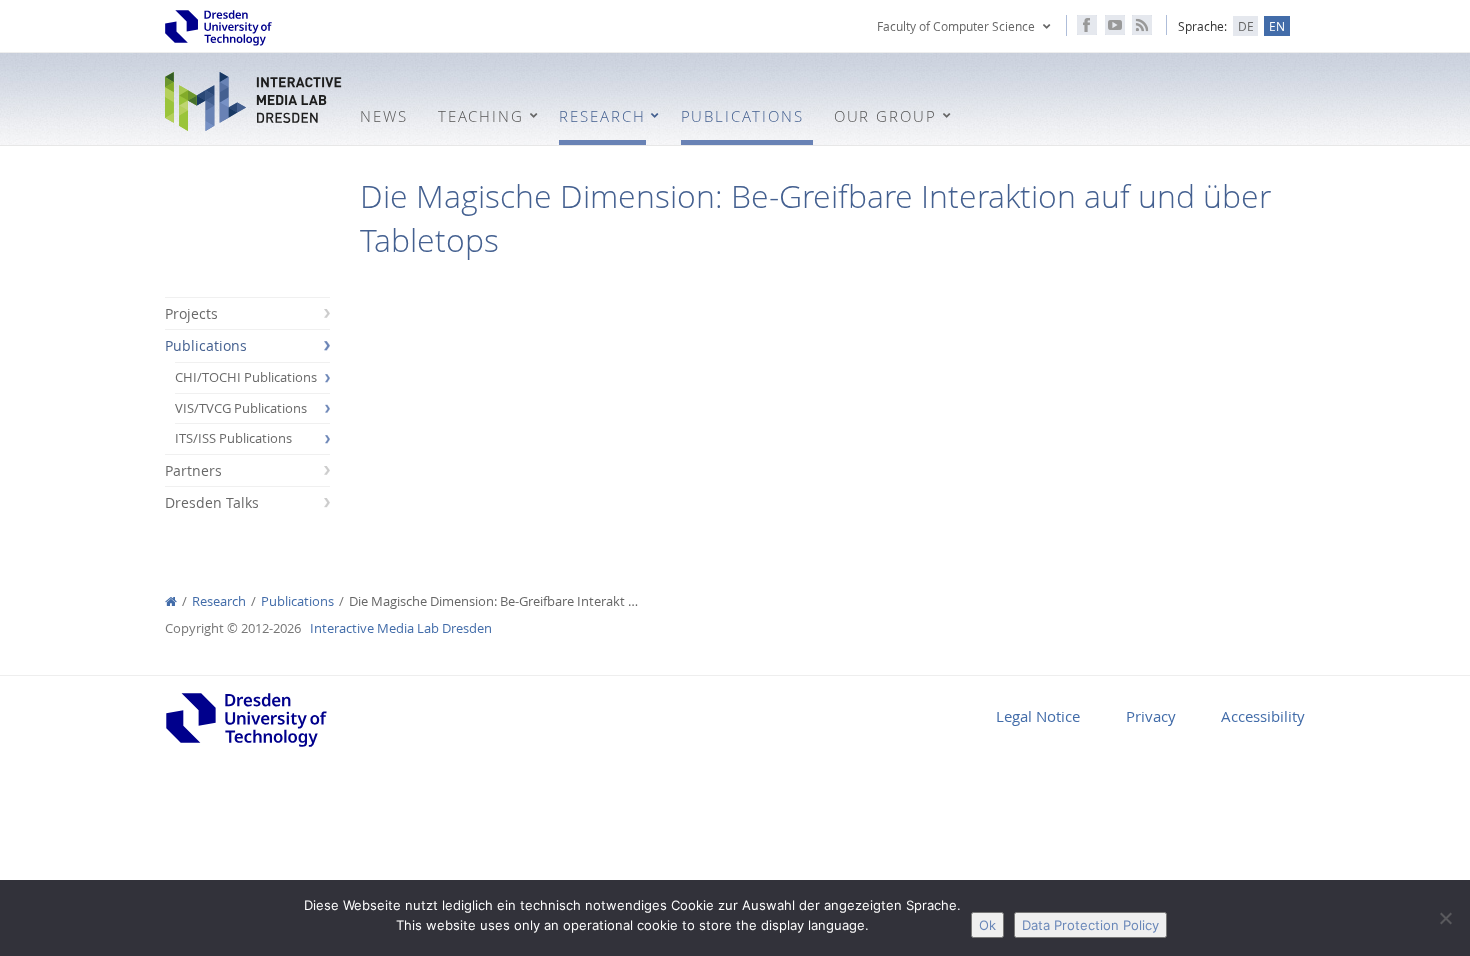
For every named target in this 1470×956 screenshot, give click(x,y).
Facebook (1087, 25)
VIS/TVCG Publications (241, 408)
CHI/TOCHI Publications (246, 377)
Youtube (1115, 25)
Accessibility (1263, 716)
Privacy (1151, 716)
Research (219, 601)
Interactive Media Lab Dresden (255, 101)
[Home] (171, 601)
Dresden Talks (212, 502)
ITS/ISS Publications (233, 438)
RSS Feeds (1142, 25)
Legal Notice (1038, 716)
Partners (193, 470)
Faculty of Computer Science (956, 26)
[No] (1445, 918)
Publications (206, 345)
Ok (987, 925)
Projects (191, 313)
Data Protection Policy (1090, 925)
